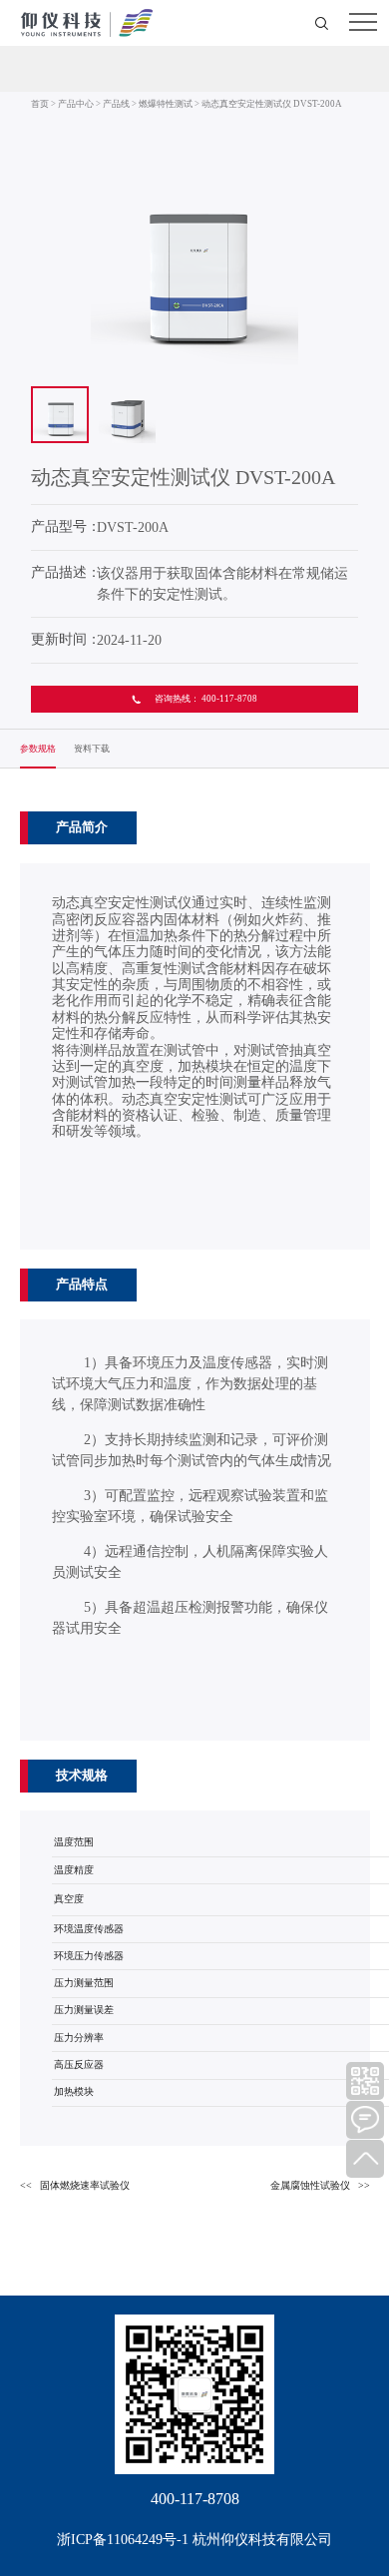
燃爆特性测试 (166, 104)
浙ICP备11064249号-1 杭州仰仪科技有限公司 (194, 2540)
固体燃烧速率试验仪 (85, 2185)
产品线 (116, 104)
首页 (40, 104)
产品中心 (76, 104)
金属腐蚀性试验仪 (310, 2185)
